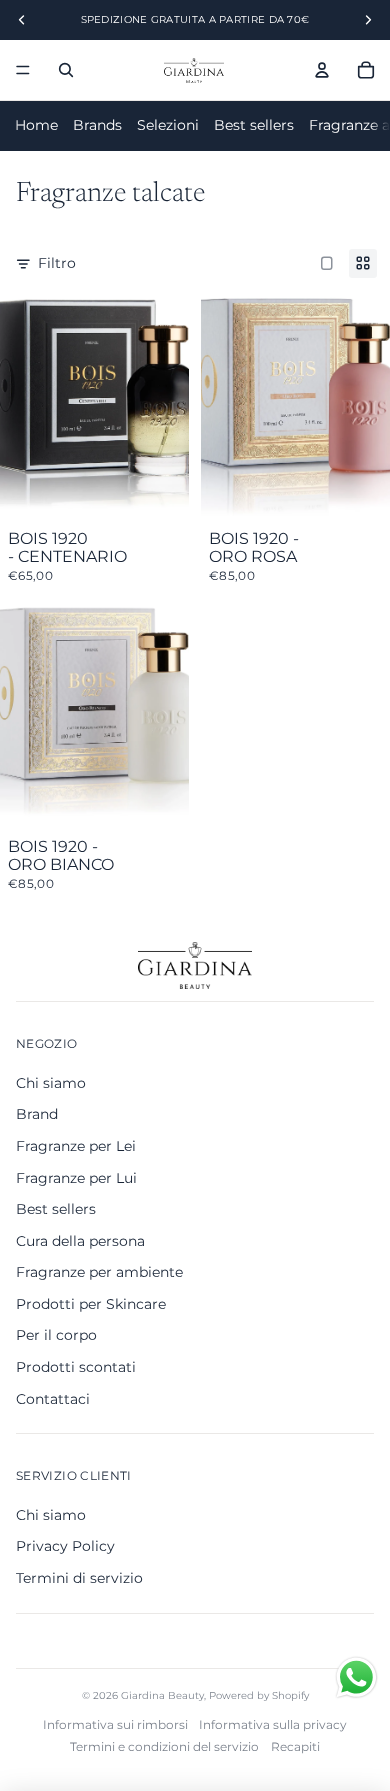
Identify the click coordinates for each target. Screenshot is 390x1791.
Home (36, 125)
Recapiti (295, 1746)
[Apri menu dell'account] (322, 70)
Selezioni (168, 125)
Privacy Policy (65, 1546)
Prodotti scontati (76, 1367)
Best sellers (254, 125)
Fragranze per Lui (76, 1178)
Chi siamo (51, 1083)
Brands (97, 125)
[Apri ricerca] (66, 70)
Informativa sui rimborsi (115, 1724)
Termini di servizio (79, 1578)
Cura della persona (80, 1241)
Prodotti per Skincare (91, 1304)
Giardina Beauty (162, 1695)
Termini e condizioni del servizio (164, 1746)
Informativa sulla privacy (273, 1724)
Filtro (57, 263)
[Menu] (23, 70)
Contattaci (53, 1399)
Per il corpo (56, 1335)
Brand (37, 1114)
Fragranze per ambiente (99, 1272)
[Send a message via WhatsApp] (356, 1677)
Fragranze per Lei (76, 1146)
